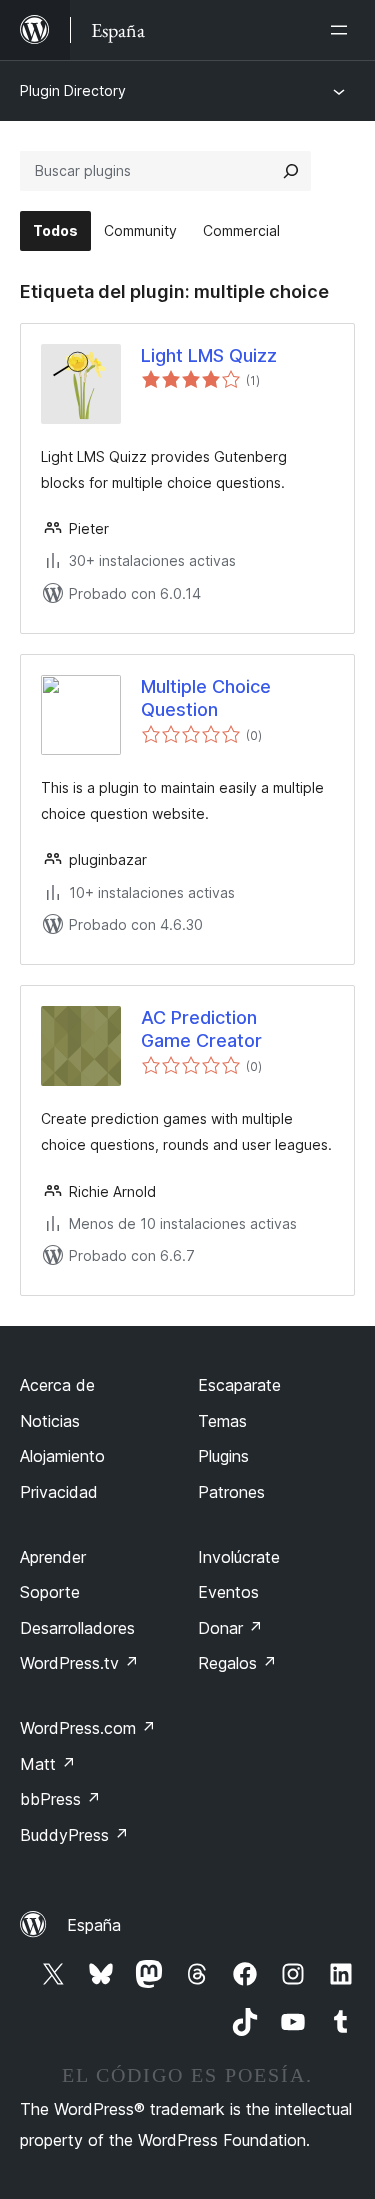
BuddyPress (74, 1835)
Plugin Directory (73, 90)
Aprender (53, 1557)
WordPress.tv (79, 1663)
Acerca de (57, 1385)
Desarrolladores (77, 1628)
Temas (222, 1421)
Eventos (228, 1592)
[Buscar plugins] (291, 171)
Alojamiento (62, 1456)
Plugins (223, 1456)
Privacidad (59, 1492)
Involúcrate (239, 1557)
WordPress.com (88, 1728)
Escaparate (239, 1385)
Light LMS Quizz (209, 355)
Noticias (50, 1421)
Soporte (50, 1592)
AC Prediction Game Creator (201, 1029)
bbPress (60, 1799)
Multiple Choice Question (206, 698)
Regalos (237, 1663)
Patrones (231, 1492)
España (94, 1925)
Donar (230, 1628)
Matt (48, 1764)
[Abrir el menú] (343, 30)
